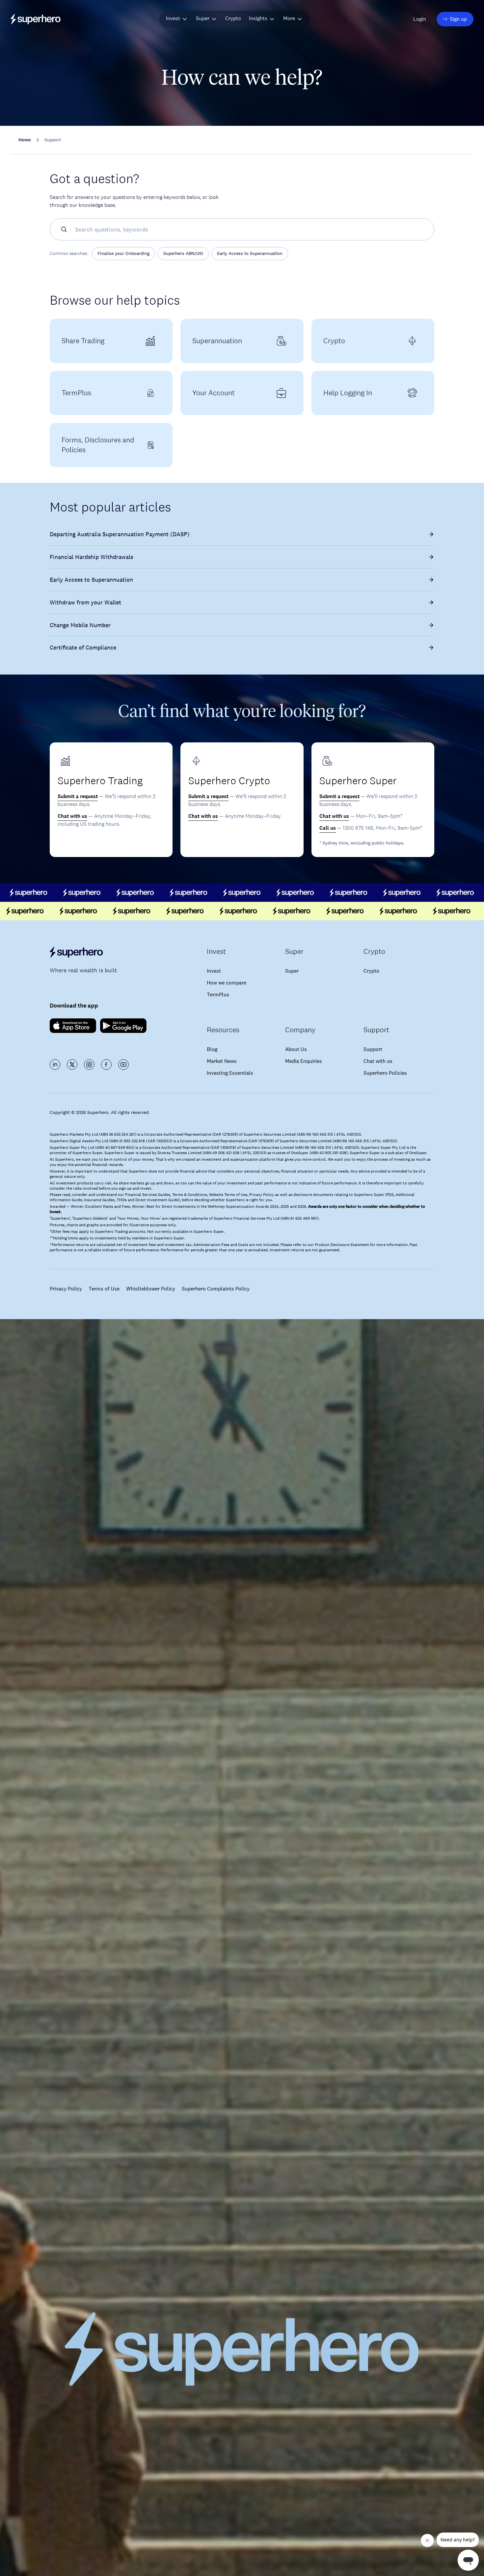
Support (373, 1049)
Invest (173, 18)
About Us (296, 1049)
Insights (258, 18)
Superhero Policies (385, 1073)
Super (203, 18)
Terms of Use (104, 1289)
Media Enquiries (304, 1061)
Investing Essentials (230, 1073)
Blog (212, 1049)
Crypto (233, 18)
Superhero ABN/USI (183, 253)
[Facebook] (106, 1065)
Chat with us (72, 816)
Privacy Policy (66, 1289)
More (289, 18)
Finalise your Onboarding (123, 253)
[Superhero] (105, 952)
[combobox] (253, 229)
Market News (222, 1061)
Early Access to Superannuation (250, 253)
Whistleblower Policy (151, 1289)
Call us (328, 828)
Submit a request (78, 796)
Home (25, 140)
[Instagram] (89, 1065)
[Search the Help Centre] (61, 229)
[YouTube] (123, 1065)
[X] (72, 1065)
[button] (420, 19)
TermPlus (218, 995)
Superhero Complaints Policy (216, 1289)
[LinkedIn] (55, 1065)
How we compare (227, 983)
